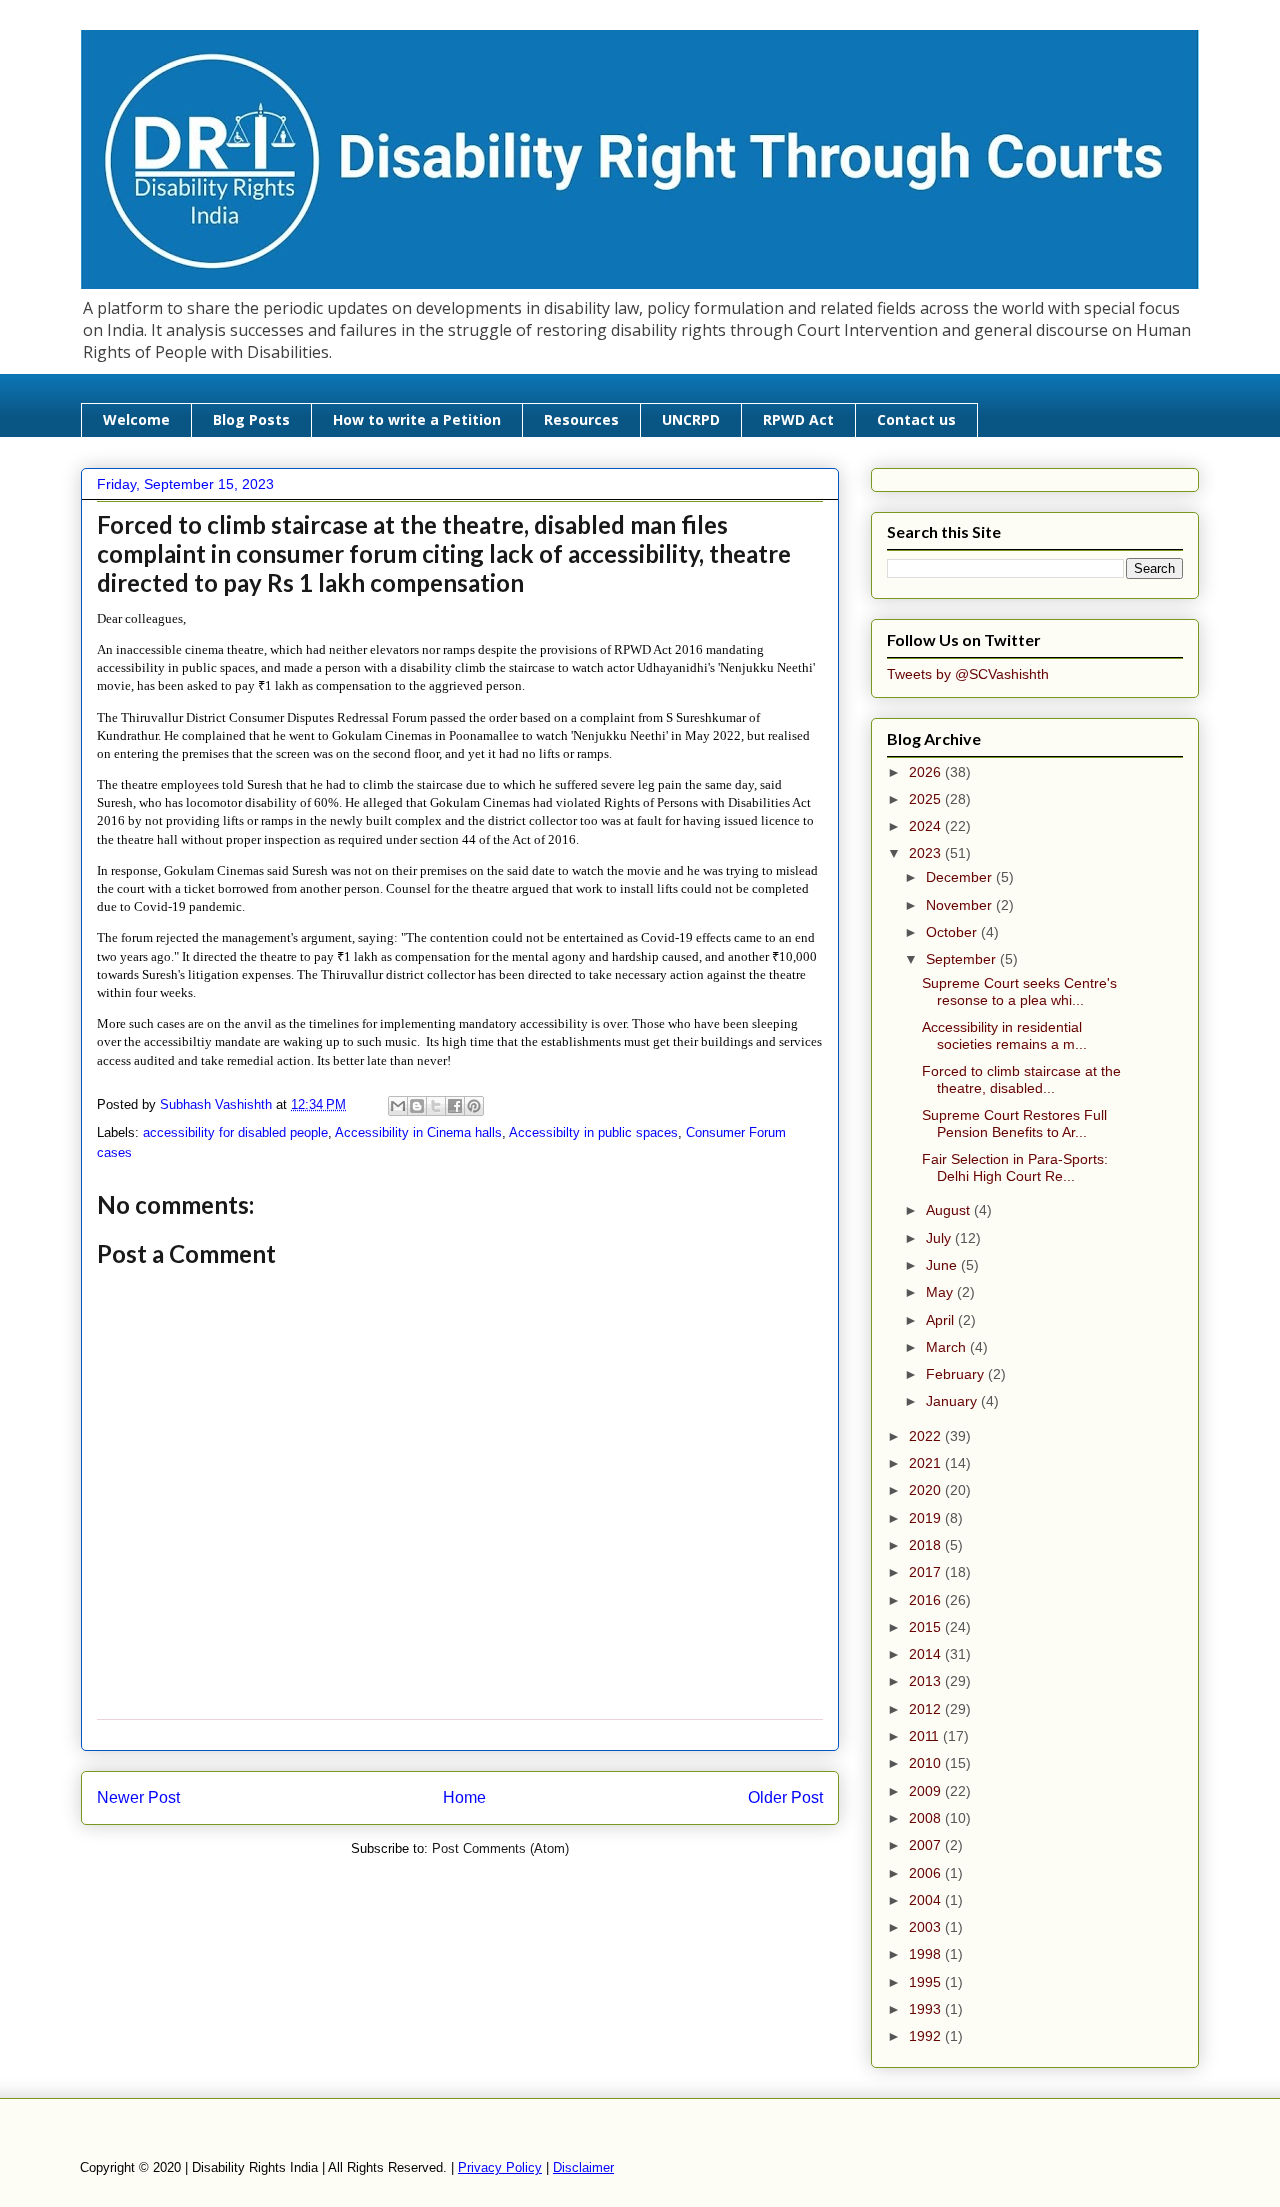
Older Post (785, 1797)
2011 (926, 1736)
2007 (927, 1845)
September (963, 959)
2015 (927, 1627)
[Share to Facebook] (455, 1106)
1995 (927, 1982)
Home (464, 1797)
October (953, 932)
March (948, 1347)
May (941, 1292)
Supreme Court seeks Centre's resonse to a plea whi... (1019, 991)
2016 (927, 1600)
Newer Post (138, 1797)
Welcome (136, 419)
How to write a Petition (417, 419)
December (961, 877)
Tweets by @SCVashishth (968, 674)
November (961, 905)
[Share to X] (436, 1106)
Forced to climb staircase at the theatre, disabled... (1021, 1079)
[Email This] (398, 1106)
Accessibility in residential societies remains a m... (1004, 1035)
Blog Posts (251, 419)
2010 (927, 1763)
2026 (927, 772)
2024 (927, 826)
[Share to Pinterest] (474, 1106)
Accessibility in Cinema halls (418, 1132)
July (940, 1238)
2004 (927, 1900)
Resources (581, 419)
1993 (927, 2009)
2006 (927, 1873)
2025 (927, 799)
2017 (927, 1572)
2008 (927, 1818)
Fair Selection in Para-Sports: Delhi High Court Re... (1015, 1167)
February (957, 1374)
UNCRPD (691, 419)
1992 (927, 2036)
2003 (927, 1927)
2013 (927, 1681)
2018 (927, 1545)
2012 (927, 1709)
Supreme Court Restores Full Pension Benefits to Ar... (1014, 1123)
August (950, 1210)
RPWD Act (798, 419)
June (943, 1265)
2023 (927, 853)
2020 (927, 1490)
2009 (927, 1791)
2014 (927, 1654)
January (953, 1401)
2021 (927, 1463)
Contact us (916, 419)
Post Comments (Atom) (500, 1848)
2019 (927, 1518)
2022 (927, 1436)
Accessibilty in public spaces (593, 1132)
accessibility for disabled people (235, 1132)
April (942, 1320)
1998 (927, 1954)
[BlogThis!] (417, 1106)
